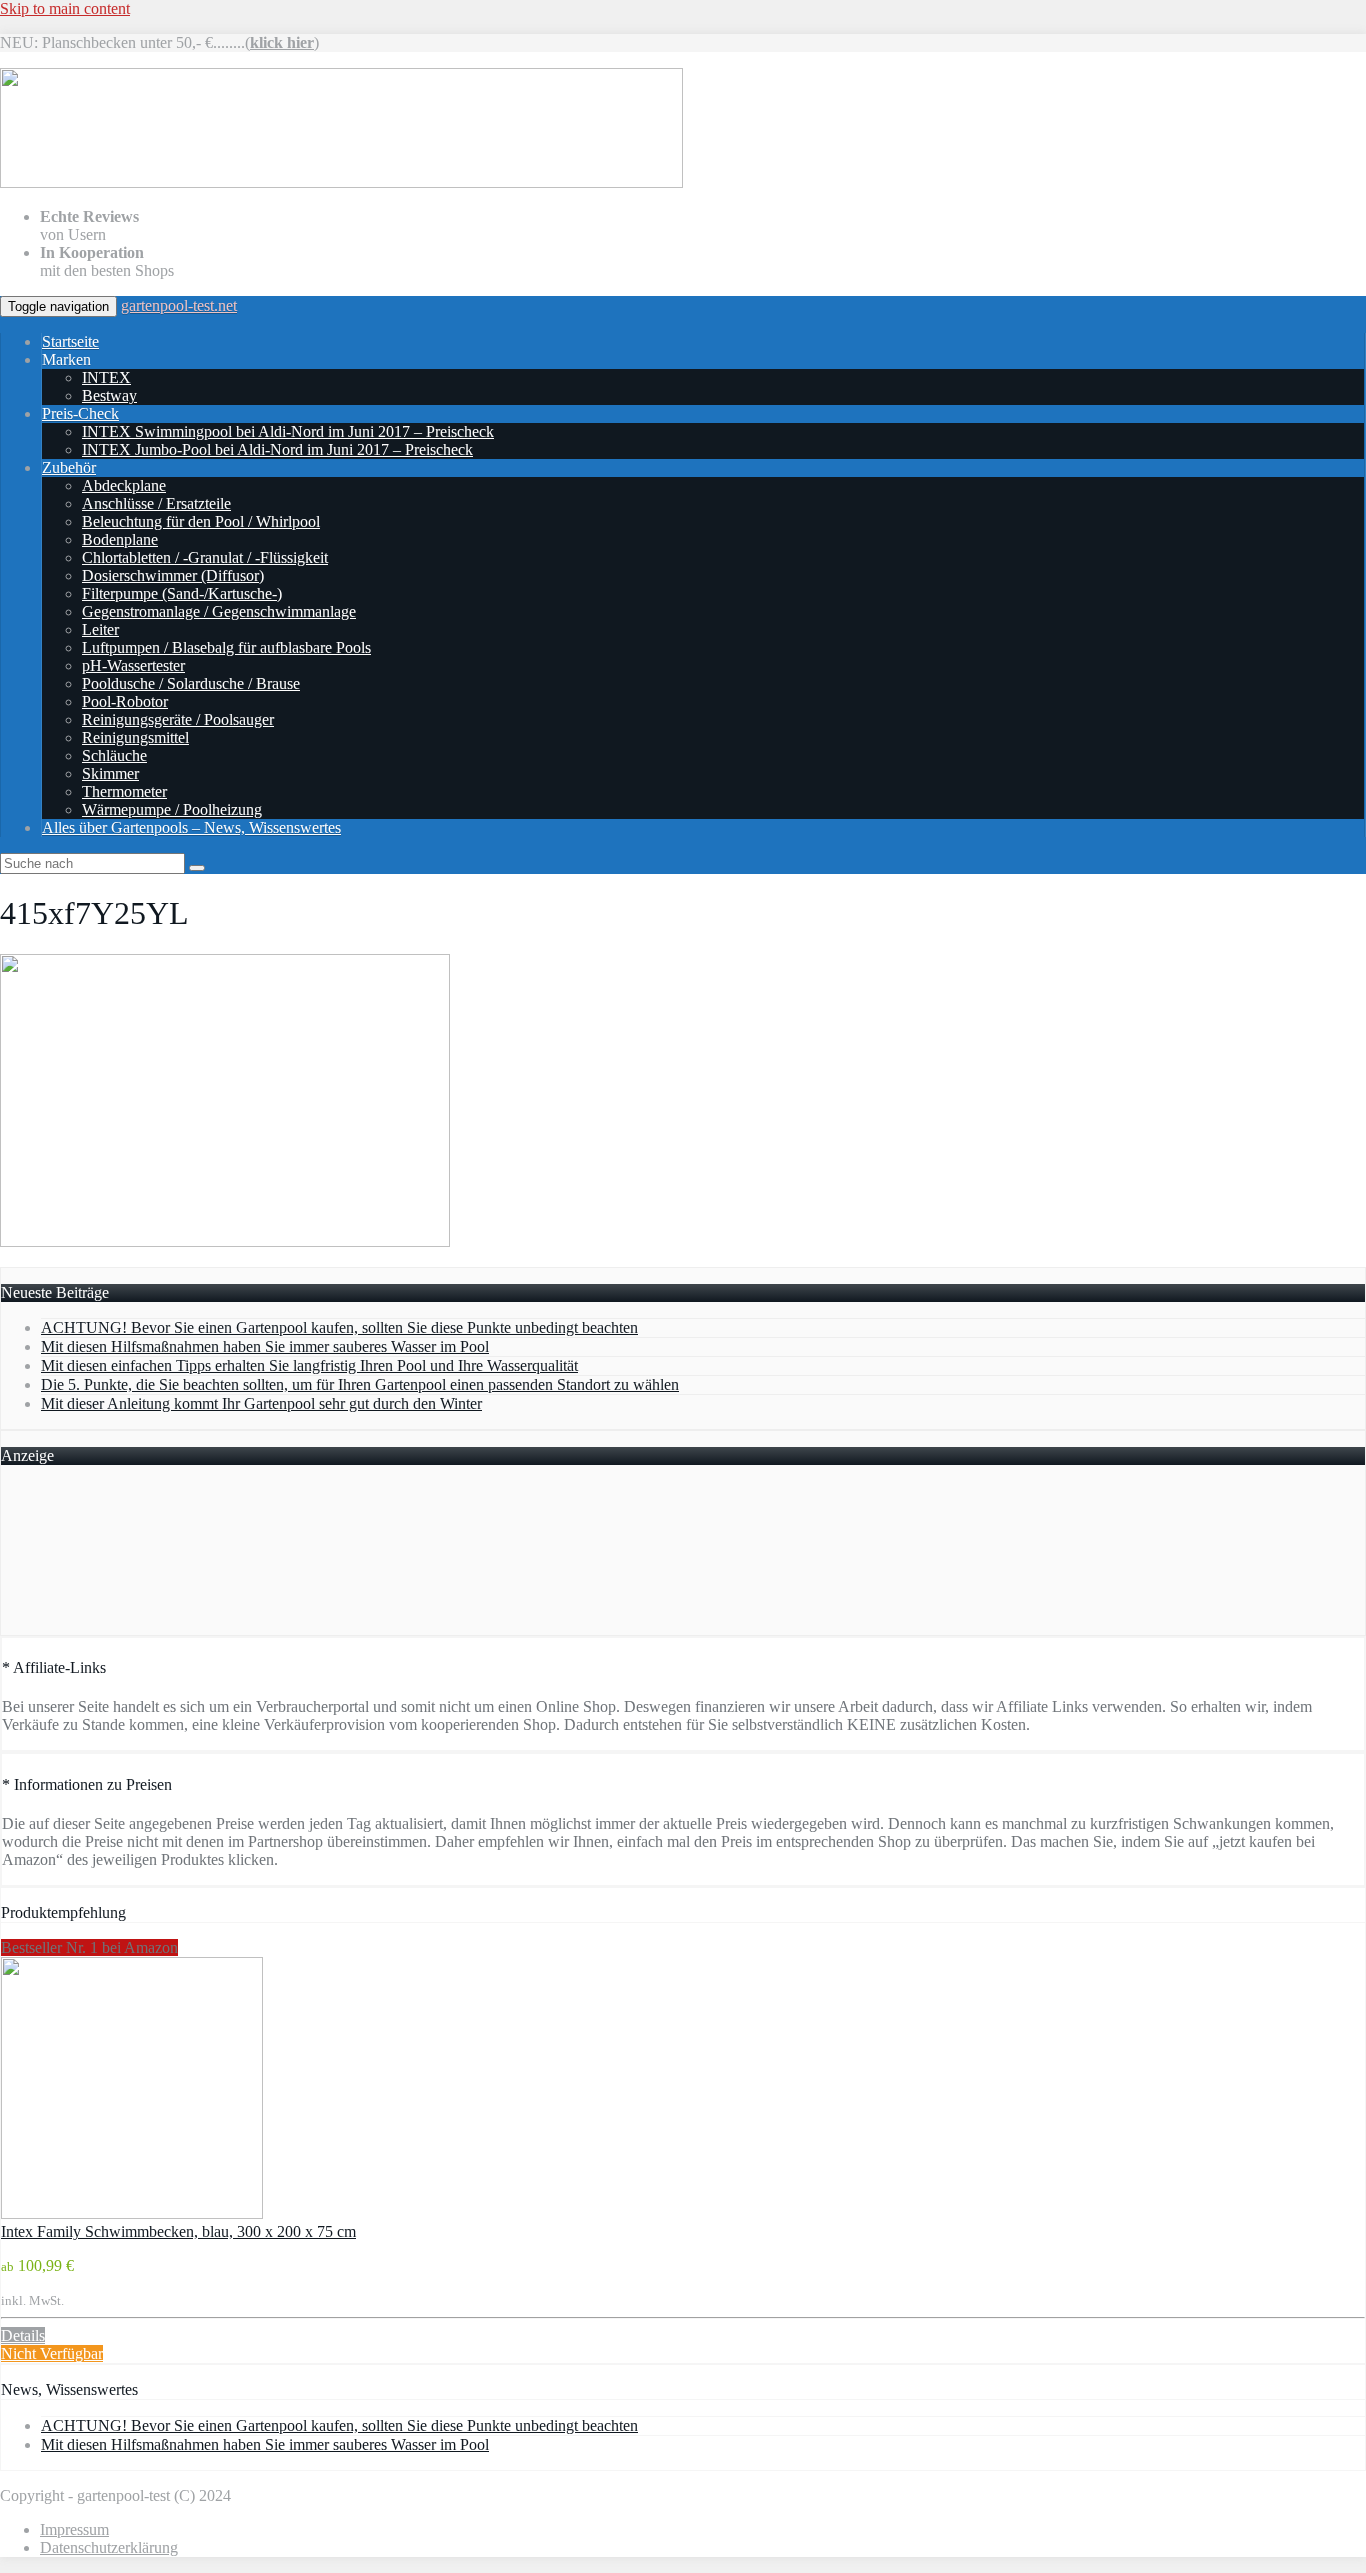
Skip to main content (65, 8)
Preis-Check (80, 413)
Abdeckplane (124, 485)
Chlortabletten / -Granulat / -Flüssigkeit (205, 557)
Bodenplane (120, 539)
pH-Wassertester (133, 665)
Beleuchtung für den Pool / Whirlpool (201, 521)
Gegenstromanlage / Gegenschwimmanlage (219, 611)
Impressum (74, 2529)
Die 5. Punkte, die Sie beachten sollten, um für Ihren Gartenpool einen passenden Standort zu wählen (360, 1384)
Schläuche (114, 755)
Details (23, 2335)
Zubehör (69, 467)
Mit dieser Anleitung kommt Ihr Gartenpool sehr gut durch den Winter (261, 1403)
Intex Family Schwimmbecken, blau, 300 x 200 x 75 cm (178, 2231)
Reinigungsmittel (135, 737)
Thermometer (124, 791)
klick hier (282, 42)
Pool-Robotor (125, 701)
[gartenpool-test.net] (341, 182)
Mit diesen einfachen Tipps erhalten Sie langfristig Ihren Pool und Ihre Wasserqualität (309, 1365)
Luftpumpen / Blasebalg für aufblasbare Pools (226, 647)
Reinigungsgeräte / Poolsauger (178, 719)
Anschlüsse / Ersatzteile (156, 503)
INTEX (106, 377)
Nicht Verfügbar (52, 2353)
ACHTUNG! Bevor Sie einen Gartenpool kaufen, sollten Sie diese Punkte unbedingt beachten (339, 1327)
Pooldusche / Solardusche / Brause (191, 683)
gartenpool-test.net (179, 305)
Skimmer (110, 773)
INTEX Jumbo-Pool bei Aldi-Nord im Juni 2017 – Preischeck (277, 449)
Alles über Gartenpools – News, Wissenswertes (191, 827)
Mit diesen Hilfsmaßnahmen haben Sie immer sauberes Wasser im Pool (265, 1346)
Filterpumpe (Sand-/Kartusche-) (182, 593)
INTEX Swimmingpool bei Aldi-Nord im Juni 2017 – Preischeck (288, 431)
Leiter (100, 629)
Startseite (70, 341)
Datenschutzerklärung (109, 2547)
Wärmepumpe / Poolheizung (172, 809)
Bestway (109, 395)
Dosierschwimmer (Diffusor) (173, 575)
